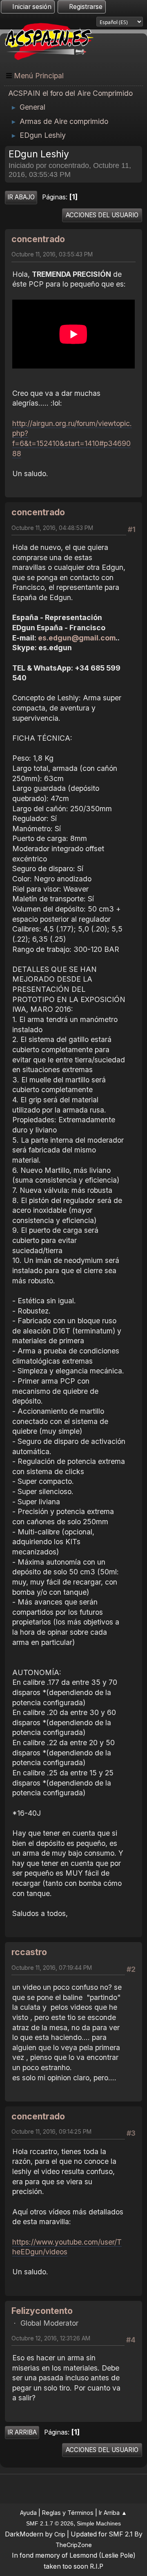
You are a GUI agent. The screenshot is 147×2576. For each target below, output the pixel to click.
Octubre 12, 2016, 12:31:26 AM (51, 2338)
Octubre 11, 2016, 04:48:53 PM (52, 528)
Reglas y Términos (68, 2513)
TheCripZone (74, 2545)
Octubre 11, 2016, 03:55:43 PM (52, 254)
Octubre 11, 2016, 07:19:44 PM (52, 1968)
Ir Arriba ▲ (113, 2513)
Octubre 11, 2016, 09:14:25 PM (51, 2131)
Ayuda (28, 2513)
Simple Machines (99, 2523)
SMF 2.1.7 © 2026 (50, 2523)
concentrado (38, 239)
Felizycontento (42, 2311)
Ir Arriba (22, 2432)
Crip (60, 2534)
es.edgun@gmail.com (77, 638)
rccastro (29, 1952)
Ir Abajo (21, 197)
